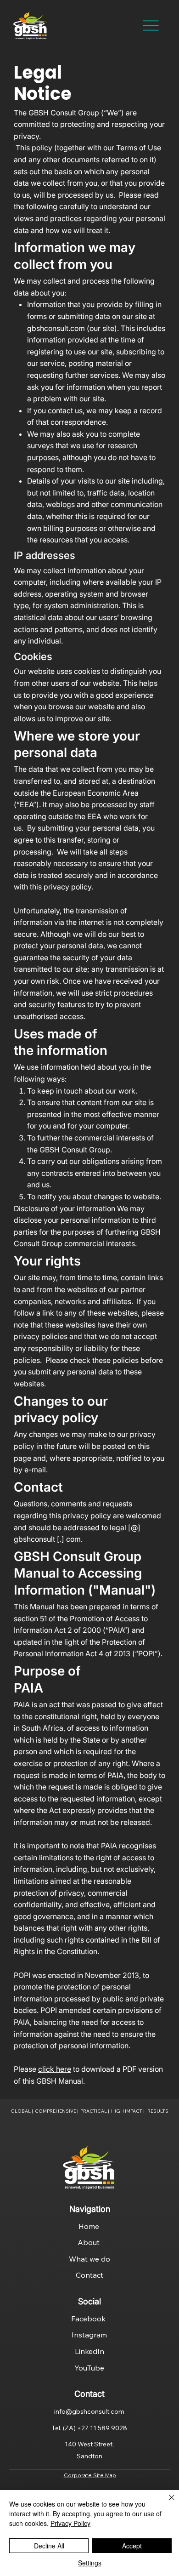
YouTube (89, 2368)
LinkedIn (89, 2351)
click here (55, 2069)
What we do (89, 2259)
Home (90, 2226)
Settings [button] (90, 2563)
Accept (132, 2546)
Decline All (49, 2546)
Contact (89, 2275)
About (89, 2242)
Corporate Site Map (90, 2475)
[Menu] (151, 26)
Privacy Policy (70, 2523)
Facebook (89, 2319)
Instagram (89, 2335)
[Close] (166, 2503)
